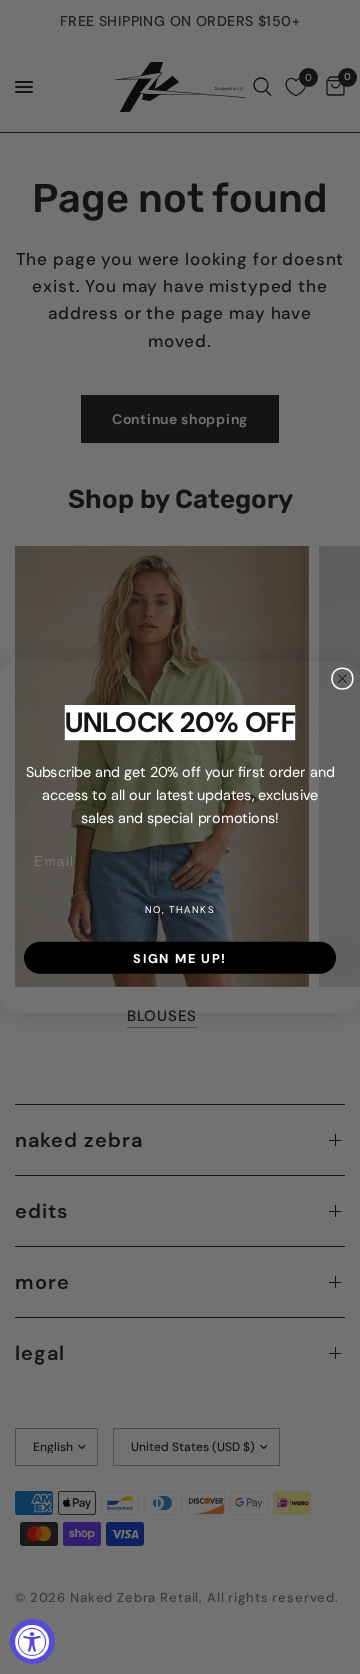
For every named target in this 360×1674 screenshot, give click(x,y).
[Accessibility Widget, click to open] (32, 1641)
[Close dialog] (342, 678)
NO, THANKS (180, 910)
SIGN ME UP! (180, 958)
